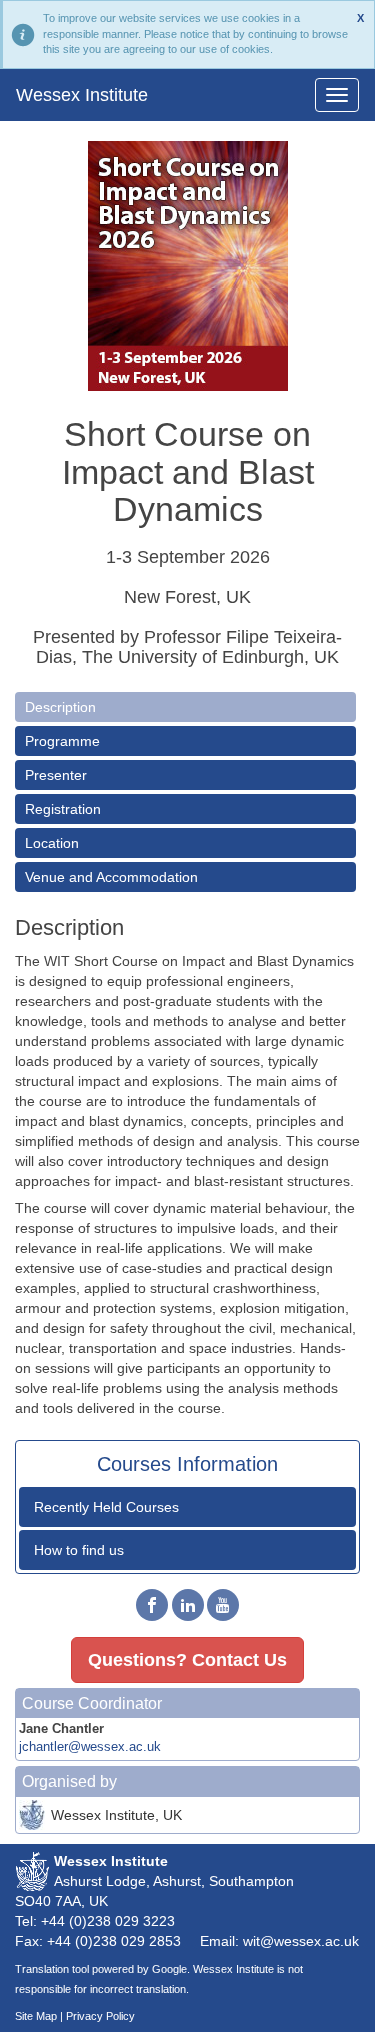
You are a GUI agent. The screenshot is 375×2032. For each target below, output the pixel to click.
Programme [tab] (62, 741)
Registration (63, 809)
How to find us (79, 1550)
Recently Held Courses (106, 1507)
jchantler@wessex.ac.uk (90, 1747)
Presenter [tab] (56, 775)
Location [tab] (52, 843)
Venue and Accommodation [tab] (111, 877)
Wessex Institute (82, 95)
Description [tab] (60, 707)
